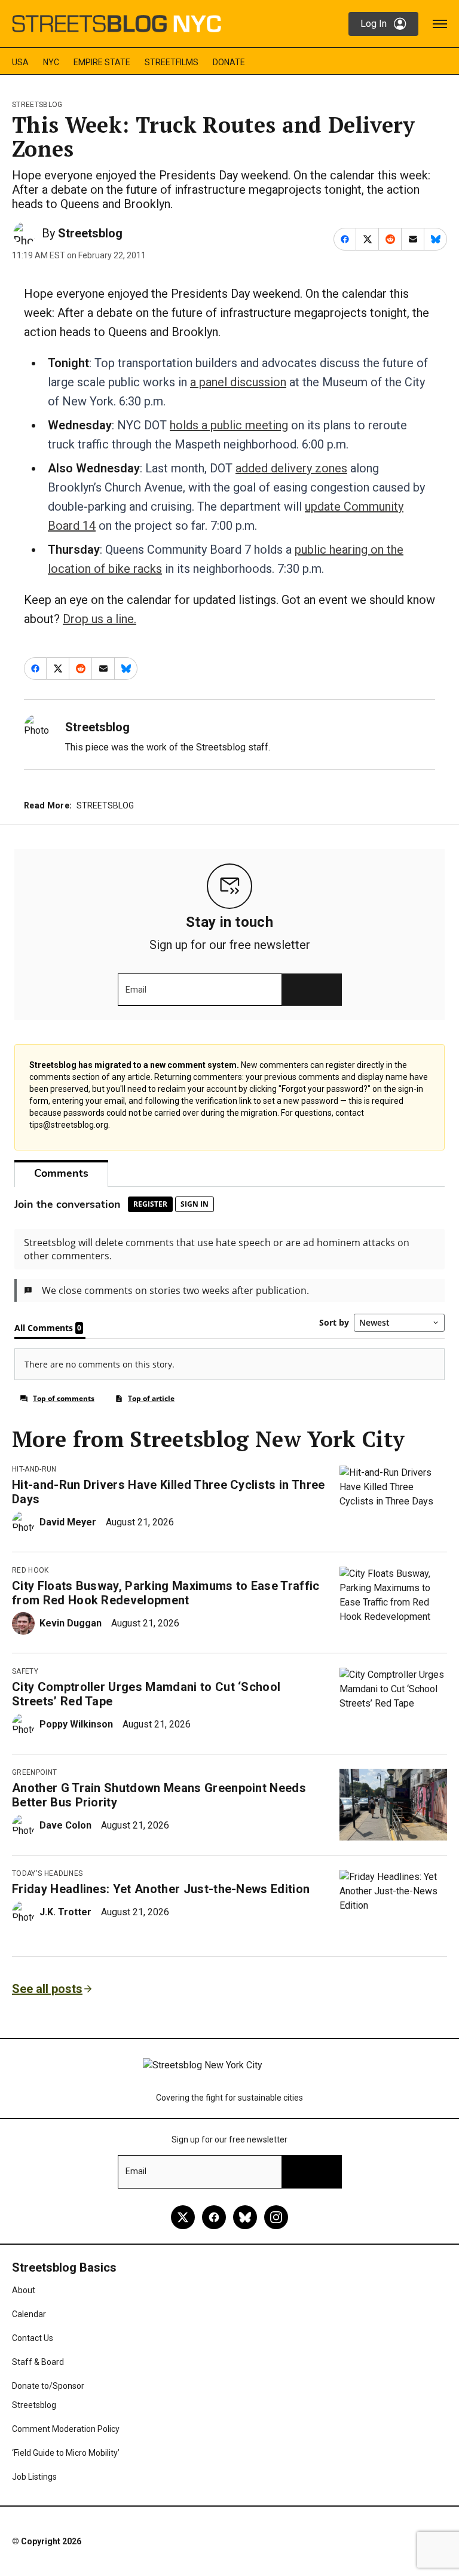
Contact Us (33, 2338)
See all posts (47, 1989)
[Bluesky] (245, 2217)
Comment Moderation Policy (66, 2429)
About (24, 2290)
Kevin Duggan (71, 1623)
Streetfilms (172, 62)
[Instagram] (276, 2217)
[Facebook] (214, 2217)
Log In (374, 24)
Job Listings (34, 2477)
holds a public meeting (229, 425)
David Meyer (68, 1522)
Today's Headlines (47, 1873)
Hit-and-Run (34, 1469)
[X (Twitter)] (183, 2217)
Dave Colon (65, 1825)
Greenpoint (34, 1772)
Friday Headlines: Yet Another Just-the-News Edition (161, 1889)
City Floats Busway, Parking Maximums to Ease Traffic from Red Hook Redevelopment (166, 1593)
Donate (229, 62)
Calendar (29, 2314)
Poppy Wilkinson (76, 1724)
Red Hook (30, 1570)
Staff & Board (38, 2362)
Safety (25, 1671)
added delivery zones (291, 468)
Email (136, 990)
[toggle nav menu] (440, 24)
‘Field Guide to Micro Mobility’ (66, 2453)
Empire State (102, 62)
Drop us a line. (100, 619)
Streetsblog (37, 105)
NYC (51, 62)
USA (20, 62)
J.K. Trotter (65, 1912)
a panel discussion (238, 382)
